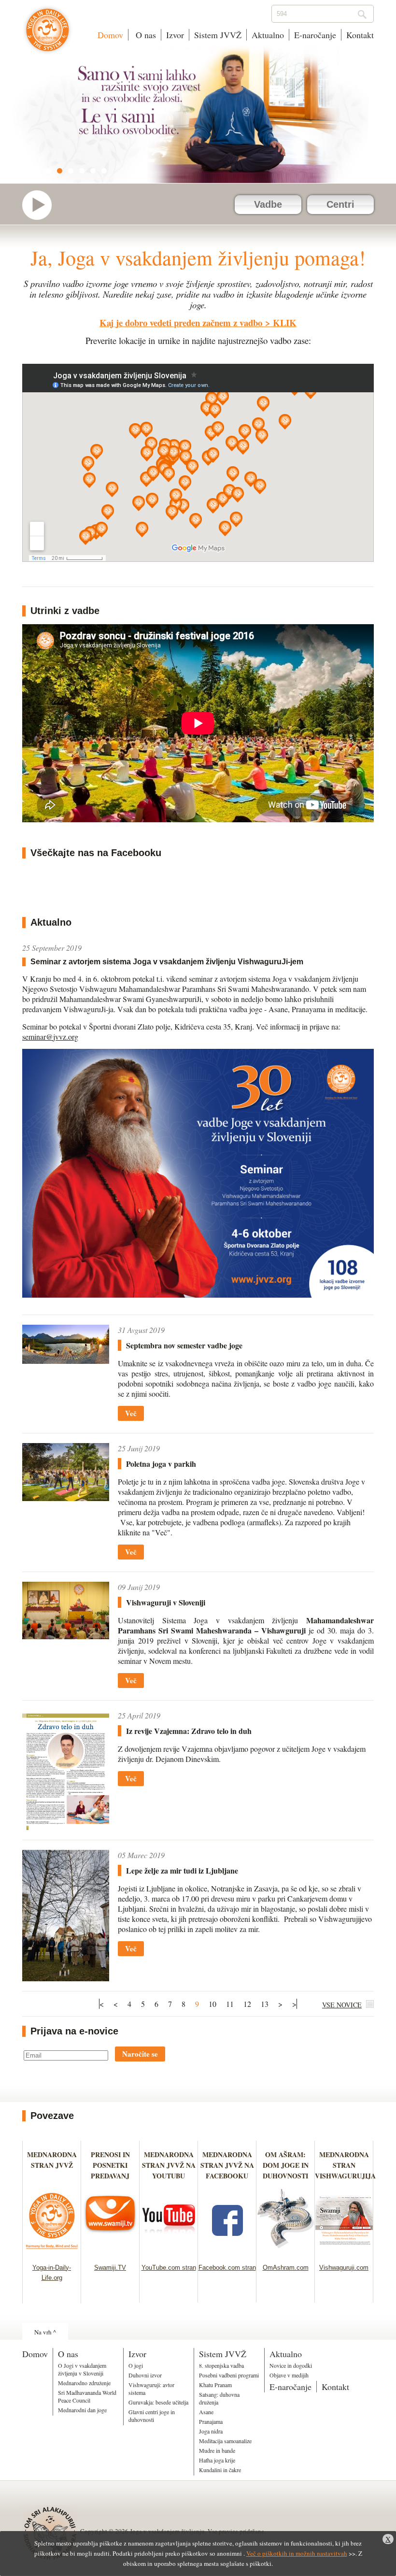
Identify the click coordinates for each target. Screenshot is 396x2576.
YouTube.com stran (169, 2268)
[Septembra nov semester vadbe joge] (66, 1344)
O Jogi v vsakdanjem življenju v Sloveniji (82, 2369)
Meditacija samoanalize (225, 2441)
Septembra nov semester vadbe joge (184, 1345)
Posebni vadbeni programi (229, 2375)
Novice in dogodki (291, 2365)
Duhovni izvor (145, 2375)
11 (230, 2004)
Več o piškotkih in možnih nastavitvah (297, 2553)
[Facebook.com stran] (227, 2252)
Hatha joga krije (217, 2460)
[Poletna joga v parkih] (66, 1472)
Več (131, 1413)
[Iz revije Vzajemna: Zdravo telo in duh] (66, 1770)
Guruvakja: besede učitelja (158, 2402)
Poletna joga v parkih (161, 1464)
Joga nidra (211, 2431)
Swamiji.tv (42, 205)
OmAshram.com (286, 2268)
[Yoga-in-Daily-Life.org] (52, 2252)
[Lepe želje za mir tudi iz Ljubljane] (66, 1916)
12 (247, 2004)
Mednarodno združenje (84, 2383)
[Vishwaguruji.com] (344, 2252)
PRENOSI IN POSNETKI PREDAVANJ (110, 2165)
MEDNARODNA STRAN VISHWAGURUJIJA (345, 2165)
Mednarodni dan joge (82, 2410)
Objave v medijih (289, 2375)
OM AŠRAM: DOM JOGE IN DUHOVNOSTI (286, 2165)
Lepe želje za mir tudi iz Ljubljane (182, 1870)
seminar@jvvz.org (50, 1037)
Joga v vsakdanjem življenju (48, 35)
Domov (110, 35)
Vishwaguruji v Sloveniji (166, 1602)
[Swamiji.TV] (110, 2252)
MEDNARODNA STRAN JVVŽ (52, 2165)
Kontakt (360, 35)
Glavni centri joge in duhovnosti (152, 2416)
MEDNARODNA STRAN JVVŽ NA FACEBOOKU (227, 2165)
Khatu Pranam (215, 2385)
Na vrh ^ (45, 2332)
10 (212, 2004)
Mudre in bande (217, 2450)
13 (265, 2004)
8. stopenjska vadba (221, 2365)
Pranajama (211, 2421)
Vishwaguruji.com (344, 2268)
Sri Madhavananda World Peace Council (87, 2396)
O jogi (136, 2365)
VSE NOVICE (342, 2005)
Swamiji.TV (110, 2268)
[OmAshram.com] (286, 2252)
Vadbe (268, 204)
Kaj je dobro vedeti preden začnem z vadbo (181, 322)
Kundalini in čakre (220, 2470)
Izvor (175, 35)
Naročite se (140, 2054)
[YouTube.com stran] (169, 2252)
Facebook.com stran (227, 2268)
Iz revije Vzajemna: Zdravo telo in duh (189, 1731)
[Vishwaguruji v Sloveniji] (66, 1611)
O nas (145, 35)
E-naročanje (315, 35)
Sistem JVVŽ (218, 35)
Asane (206, 2412)
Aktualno (268, 35)
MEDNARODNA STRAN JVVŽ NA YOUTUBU (169, 2165)
